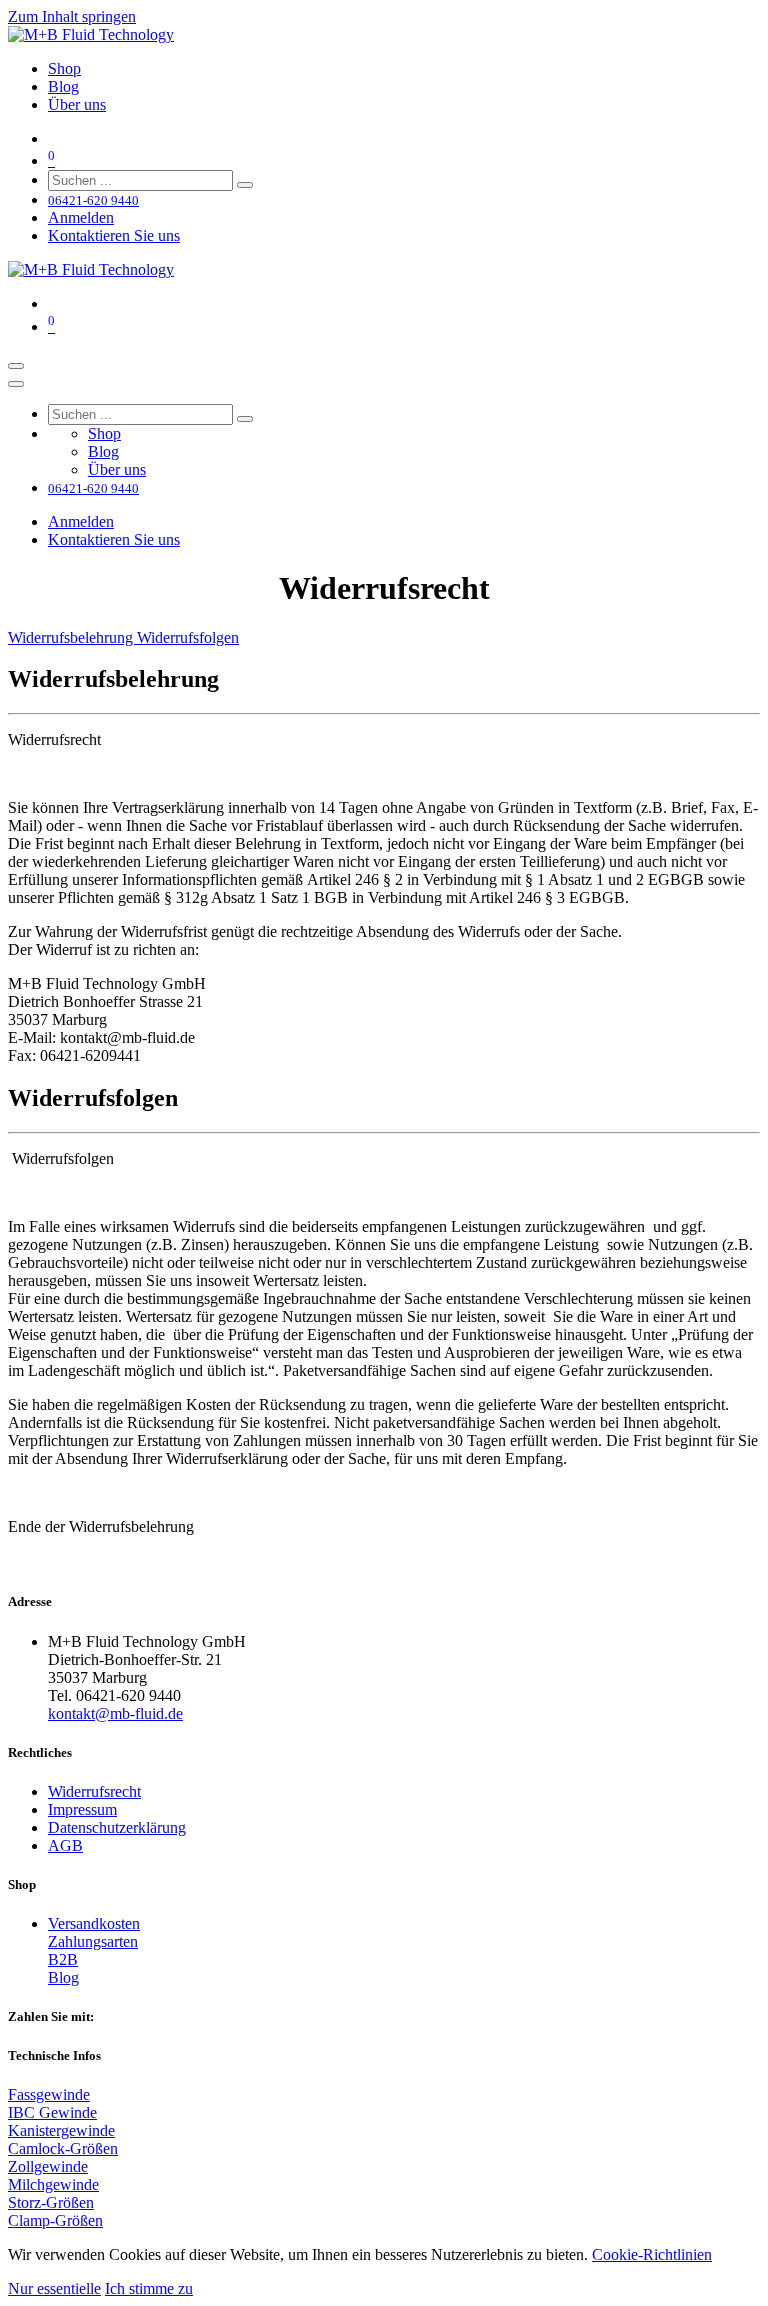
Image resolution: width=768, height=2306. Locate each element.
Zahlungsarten (93, 1941)
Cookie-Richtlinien (652, 2254)
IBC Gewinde (52, 2112)
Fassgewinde (49, 2094)
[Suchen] (245, 185)
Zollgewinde (48, 2166)
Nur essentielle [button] (54, 2288)
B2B (63, 1959)
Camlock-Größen (63, 2148)
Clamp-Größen (55, 2220)
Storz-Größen (51, 2202)
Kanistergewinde (61, 2130)
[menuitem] (64, 68)
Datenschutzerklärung (117, 1827)
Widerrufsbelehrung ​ (72, 637)
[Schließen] (16, 384)
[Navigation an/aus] (16, 366)
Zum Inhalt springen (72, 16)
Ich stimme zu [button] (149, 2288)
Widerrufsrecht (94, 1791)
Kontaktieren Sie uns (114, 235)
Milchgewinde (53, 2184)
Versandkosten (94, 1923)
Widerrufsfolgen (188, 637)
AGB (65, 1845)
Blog (63, 1977)
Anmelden (81, 217)
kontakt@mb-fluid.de (115, 1713)
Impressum (82, 1809)
